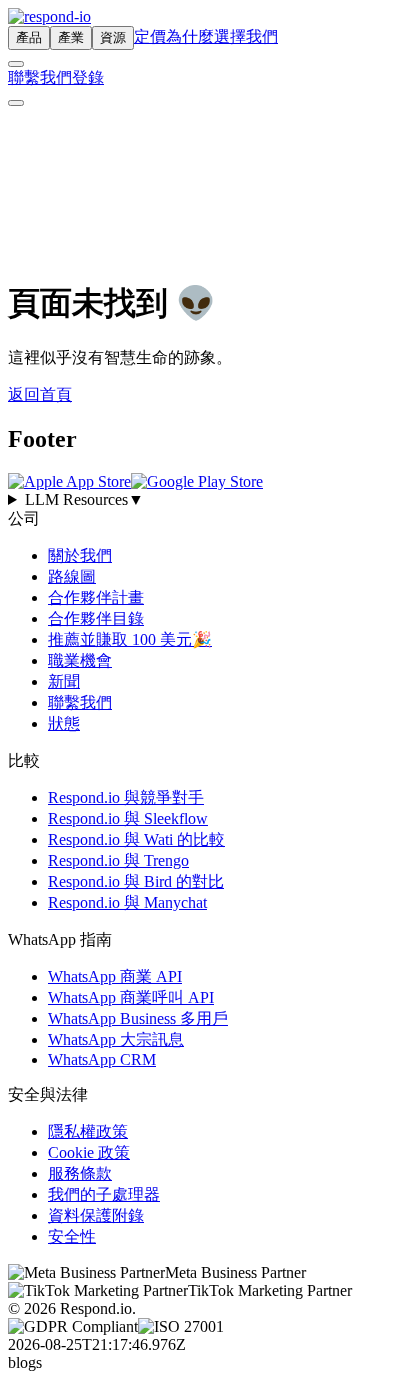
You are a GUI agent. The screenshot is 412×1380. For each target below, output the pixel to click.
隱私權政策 (88, 1131)
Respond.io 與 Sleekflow (128, 818)
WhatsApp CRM (102, 1059)
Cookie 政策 (89, 1152)
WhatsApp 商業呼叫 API (131, 997)
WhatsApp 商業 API (115, 976)
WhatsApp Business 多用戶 (138, 1018)
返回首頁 (40, 394)
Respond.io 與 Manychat (127, 902)
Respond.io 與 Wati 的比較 (136, 839)
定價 (150, 36)
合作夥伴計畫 (96, 597)
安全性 (72, 1236)
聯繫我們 (40, 77)
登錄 (88, 77)
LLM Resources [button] (84, 499)
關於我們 (80, 555)
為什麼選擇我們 (222, 36)
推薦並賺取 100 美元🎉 (130, 639)
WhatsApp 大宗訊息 (116, 1039)
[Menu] (16, 103)
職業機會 (80, 660)
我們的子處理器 (104, 1194)
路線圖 (72, 576)
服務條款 (80, 1173)
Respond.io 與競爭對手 (126, 797)
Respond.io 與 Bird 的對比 (136, 881)
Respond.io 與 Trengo (118, 860)
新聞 (64, 681)
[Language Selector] (16, 64)
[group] (206, 500)
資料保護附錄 (96, 1215)
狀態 (64, 723)
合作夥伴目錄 (96, 618)
